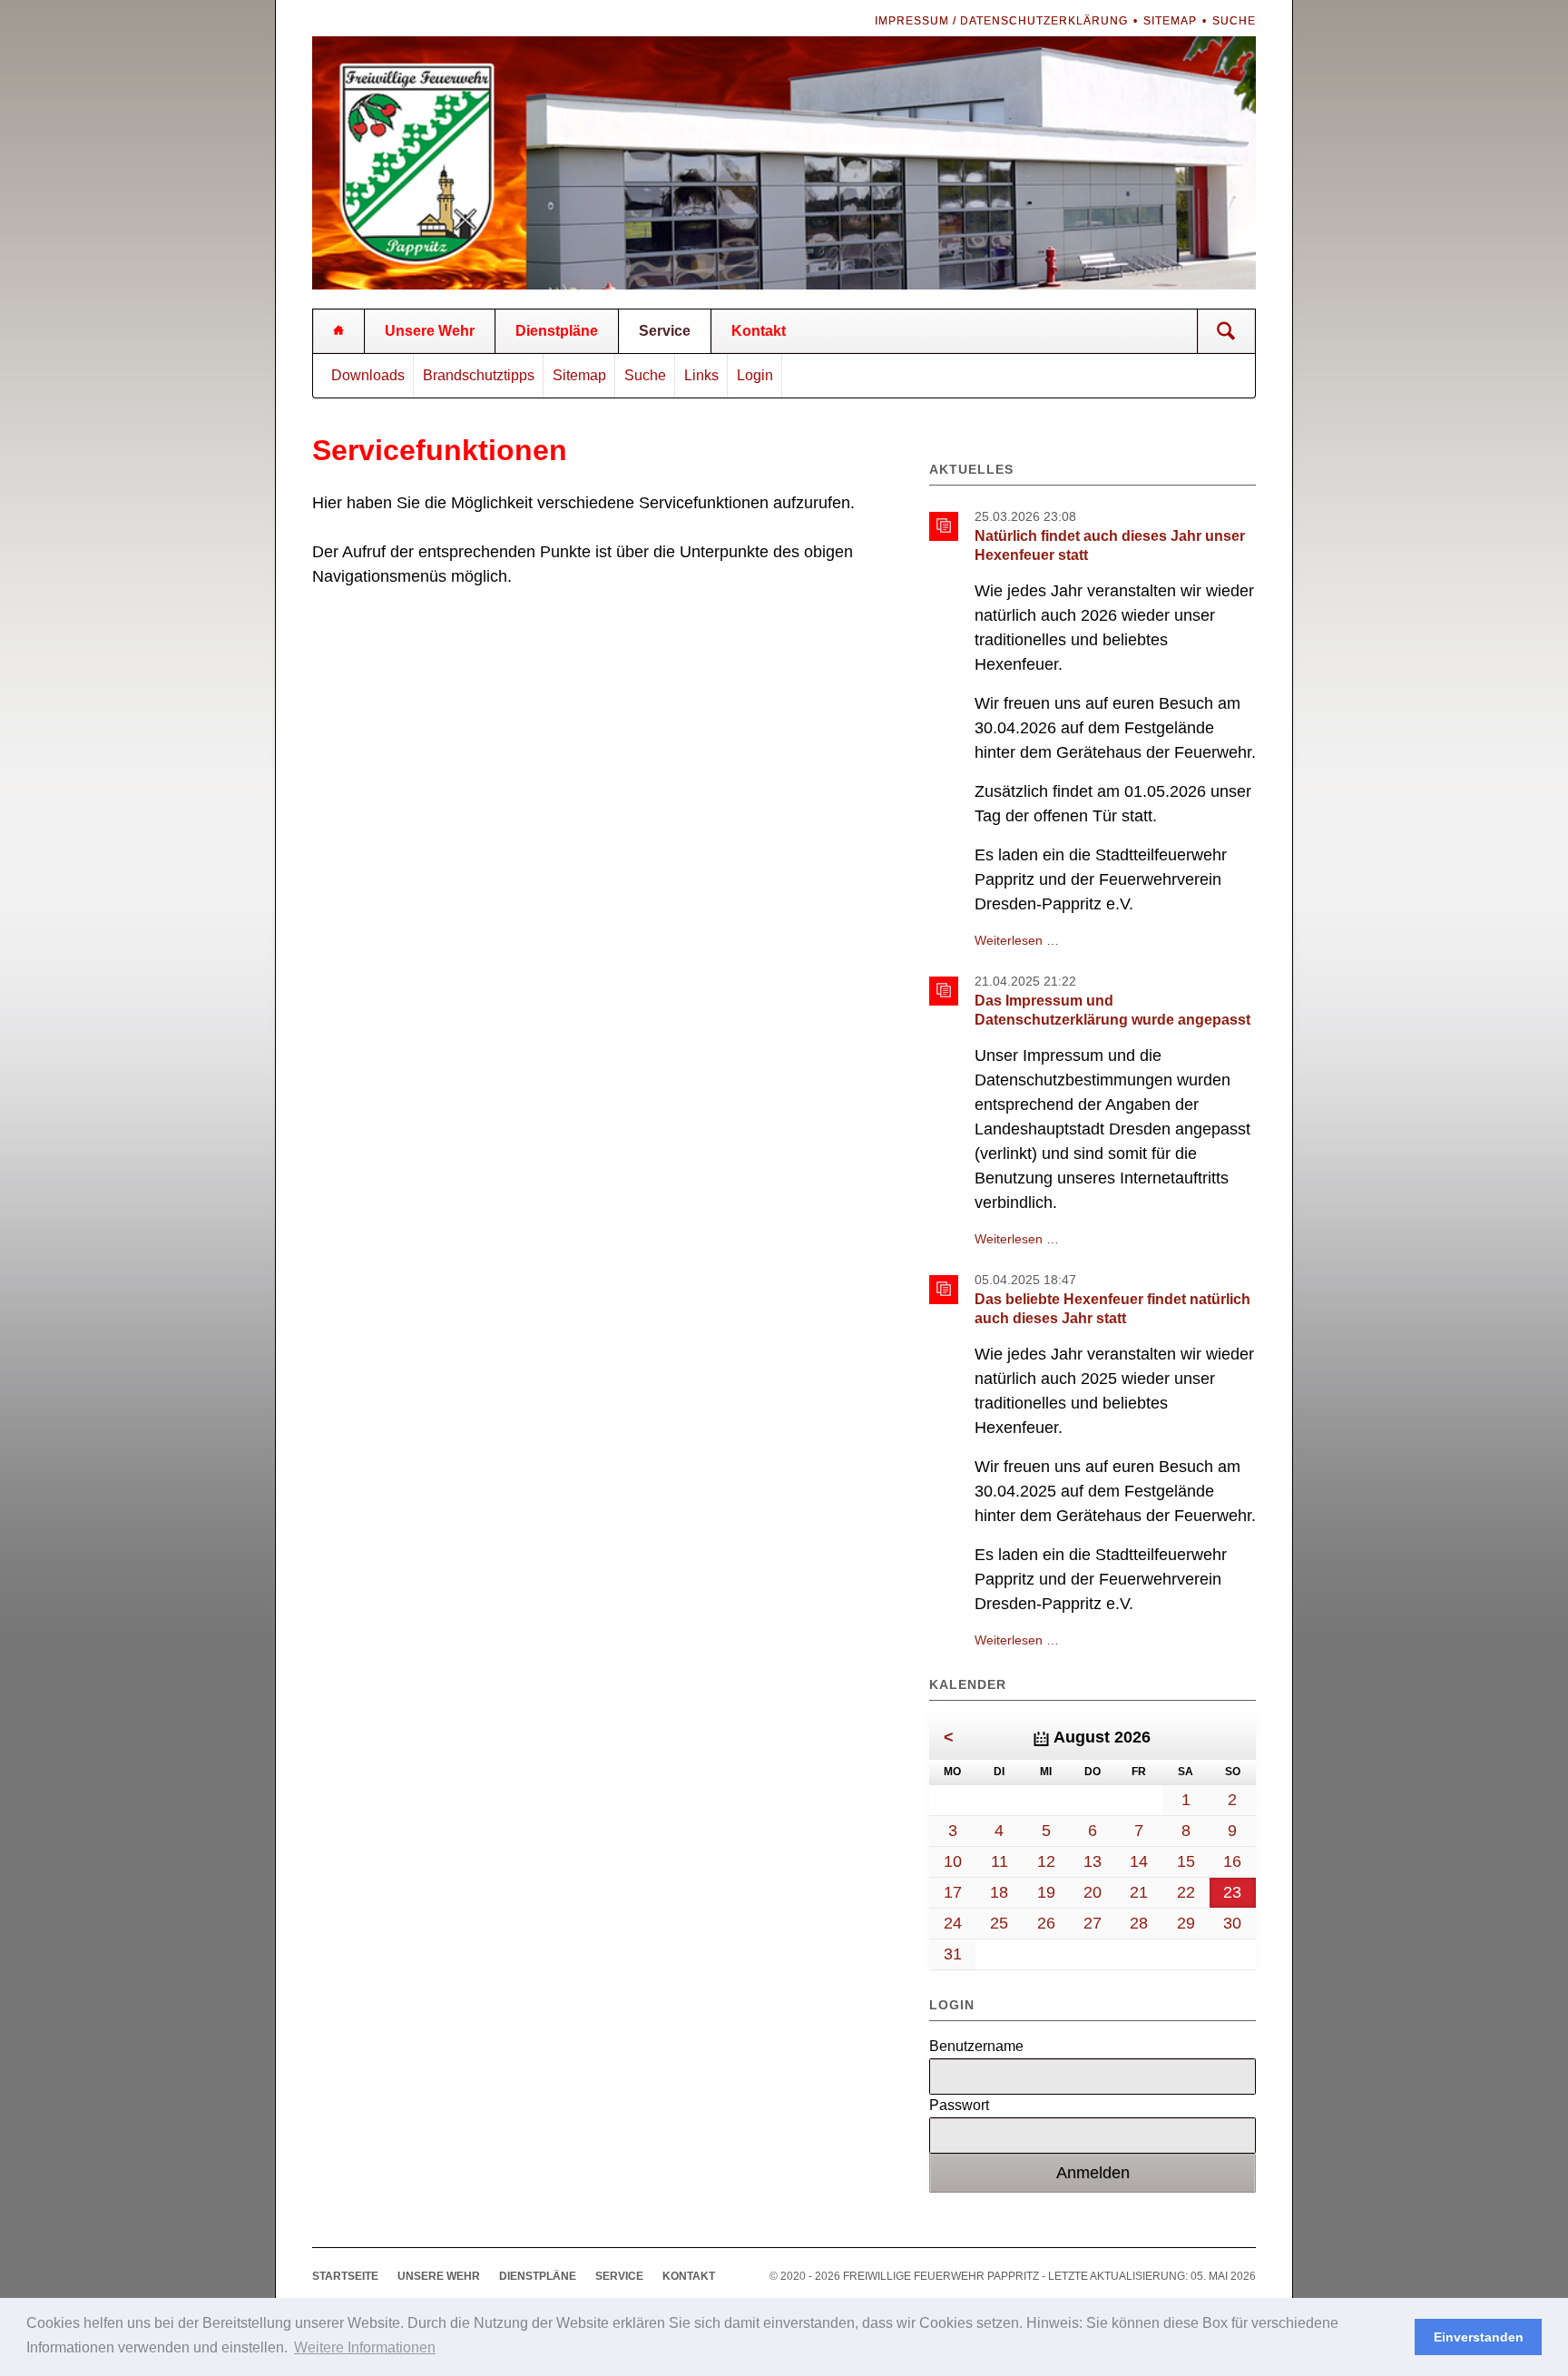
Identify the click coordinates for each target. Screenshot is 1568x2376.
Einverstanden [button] (1479, 2337)
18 (999, 1892)
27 (1093, 1923)
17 (953, 1892)
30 (1232, 1923)
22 (1186, 1892)
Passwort (959, 2105)
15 (1186, 1861)
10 (953, 1861)
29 (1186, 1923)
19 (1046, 1892)
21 (1139, 1892)
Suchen (1226, 331)
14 (1139, 1861)
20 (1093, 1892)
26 (1046, 1923)
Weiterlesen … (1017, 940)
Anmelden (1093, 2173)
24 (953, 1923)
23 (1232, 1892)
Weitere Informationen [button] (365, 2347)
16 (1232, 1861)
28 (1139, 1923)
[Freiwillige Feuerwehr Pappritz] (338, 331)
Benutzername (976, 2046)
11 (1000, 1861)
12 (1046, 1861)
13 (1093, 1861)
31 (953, 1954)
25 (999, 1923)
